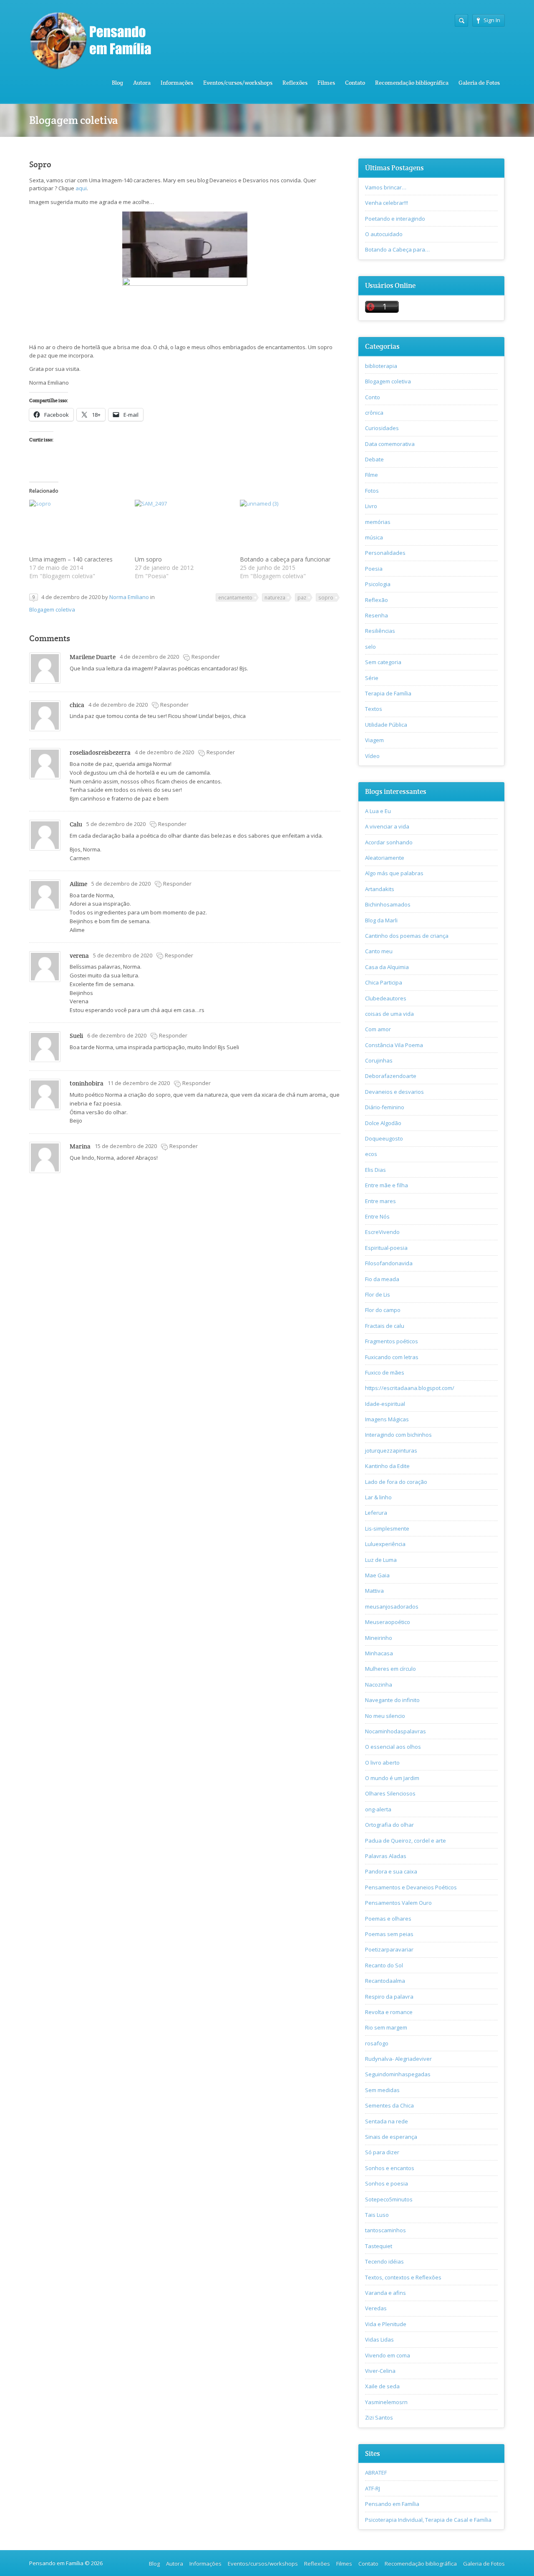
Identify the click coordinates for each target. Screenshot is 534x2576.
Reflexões (295, 83)
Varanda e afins (385, 2293)
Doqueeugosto (384, 1138)
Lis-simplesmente (387, 1528)
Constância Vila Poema (394, 1045)
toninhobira (87, 1083)
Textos (374, 709)
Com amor (378, 1029)
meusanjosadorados (392, 1607)
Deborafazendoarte (391, 1076)
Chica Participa (384, 982)
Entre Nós (377, 1216)
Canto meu (379, 951)
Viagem (374, 740)
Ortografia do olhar (389, 1825)
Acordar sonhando (389, 842)
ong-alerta (378, 1809)
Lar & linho (378, 1497)
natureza (275, 597)
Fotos (372, 491)
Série (372, 678)
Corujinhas (379, 1060)
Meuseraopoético (388, 1622)
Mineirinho (379, 1638)
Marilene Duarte (93, 657)
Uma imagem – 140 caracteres (71, 559)
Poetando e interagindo (395, 219)
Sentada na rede (387, 2121)
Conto (373, 397)
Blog (117, 83)
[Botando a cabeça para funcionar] (288, 528)
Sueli (76, 1036)
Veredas (376, 2308)
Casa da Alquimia (387, 967)
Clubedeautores (386, 998)
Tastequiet (379, 2246)
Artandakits (380, 889)
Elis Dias (375, 1170)
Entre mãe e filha (387, 1185)
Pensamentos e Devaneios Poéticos (411, 1887)
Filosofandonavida (389, 1263)
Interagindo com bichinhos (398, 1435)
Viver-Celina (380, 2371)
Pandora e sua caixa (391, 1871)
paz (302, 597)
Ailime (78, 884)
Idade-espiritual (385, 1404)
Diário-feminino (385, 1107)
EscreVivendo (382, 1232)
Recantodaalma (385, 1981)
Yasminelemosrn (386, 2402)
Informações (177, 83)
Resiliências (380, 631)
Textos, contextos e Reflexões (403, 2277)
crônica (374, 413)
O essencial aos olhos (393, 1747)
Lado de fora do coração (396, 1482)
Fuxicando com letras (392, 1357)
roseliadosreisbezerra (100, 752)
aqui (81, 188)
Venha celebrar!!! (387, 203)
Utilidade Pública (386, 725)
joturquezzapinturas (391, 1450)
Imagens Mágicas (387, 1419)
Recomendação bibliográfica (412, 83)
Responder (206, 657)
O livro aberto (382, 1763)
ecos (371, 1154)
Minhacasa (379, 1653)
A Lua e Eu (378, 811)
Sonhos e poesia (387, 2183)
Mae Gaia (377, 1575)
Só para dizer (382, 2152)
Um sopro (148, 559)
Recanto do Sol (384, 1965)
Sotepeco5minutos (389, 2199)
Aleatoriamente (385, 858)
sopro (326, 597)
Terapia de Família (388, 693)
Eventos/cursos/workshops (238, 83)
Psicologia (378, 584)
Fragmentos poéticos (392, 1341)
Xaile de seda (382, 2386)
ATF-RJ (373, 2488)
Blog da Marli (381, 920)
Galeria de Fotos (479, 83)
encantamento (235, 597)
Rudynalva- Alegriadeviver (398, 2059)
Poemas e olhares (388, 1919)
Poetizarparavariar (389, 1949)
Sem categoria (383, 662)
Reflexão (377, 600)
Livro (371, 506)
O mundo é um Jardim (392, 1778)
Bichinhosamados (388, 904)
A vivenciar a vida (387, 826)
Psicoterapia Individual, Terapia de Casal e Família (428, 2520)
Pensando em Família (392, 2504)
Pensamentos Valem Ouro (398, 1903)
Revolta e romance (389, 2012)
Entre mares (380, 1201)
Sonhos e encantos (390, 2168)
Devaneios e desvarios (394, 1092)
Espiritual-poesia (386, 1248)
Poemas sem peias (389, 1934)
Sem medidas (382, 2090)
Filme (372, 475)
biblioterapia (381, 366)
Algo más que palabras (394, 873)
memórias (378, 522)
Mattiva (374, 1591)
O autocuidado (384, 234)
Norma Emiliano (129, 597)
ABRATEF (376, 2473)
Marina (80, 1146)
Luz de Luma (381, 1560)
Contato (355, 83)
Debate (374, 459)
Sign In (492, 20)
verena (79, 956)
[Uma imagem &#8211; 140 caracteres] (78, 528)
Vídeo (372, 756)
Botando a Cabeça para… (397, 249)
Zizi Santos (379, 2417)
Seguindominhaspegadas (398, 2074)
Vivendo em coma (388, 2355)
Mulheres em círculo (390, 1669)
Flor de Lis (378, 1294)
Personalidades (385, 553)
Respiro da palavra (389, 1997)
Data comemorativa (390, 444)
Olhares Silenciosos (390, 1793)
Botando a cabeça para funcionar (285, 559)
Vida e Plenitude (386, 2324)
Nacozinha (379, 1685)
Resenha (377, 615)
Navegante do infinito (392, 1700)
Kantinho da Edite (387, 1466)
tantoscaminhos (385, 2230)
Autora (142, 83)
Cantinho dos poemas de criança (407, 936)
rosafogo (377, 2043)
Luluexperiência (385, 1544)
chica (77, 705)
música (374, 537)
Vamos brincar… (386, 187)
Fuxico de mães (385, 1372)
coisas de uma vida (389, 1014)
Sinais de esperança (391, 2137)
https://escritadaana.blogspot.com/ (410, 1388)
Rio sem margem (386, 2027)
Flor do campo (383, 1310)
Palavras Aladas (386, 1856)
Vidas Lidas (379, 2339)
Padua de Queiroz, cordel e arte (406, 1841)
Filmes (326, 83)
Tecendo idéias (384, 2261)
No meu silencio (385, 1716)
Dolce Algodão (383, 1123)
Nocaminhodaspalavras (395, 1731)
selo (370, 647)
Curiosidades (382, 428)
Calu (76, 824)
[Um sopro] (183, 528)
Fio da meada (382, 1279)
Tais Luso (377, 2215)
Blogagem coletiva (52, 609)
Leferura (376, 1513)
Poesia (374, 569)
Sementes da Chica (389, 2105)
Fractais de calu (385, 1326)
